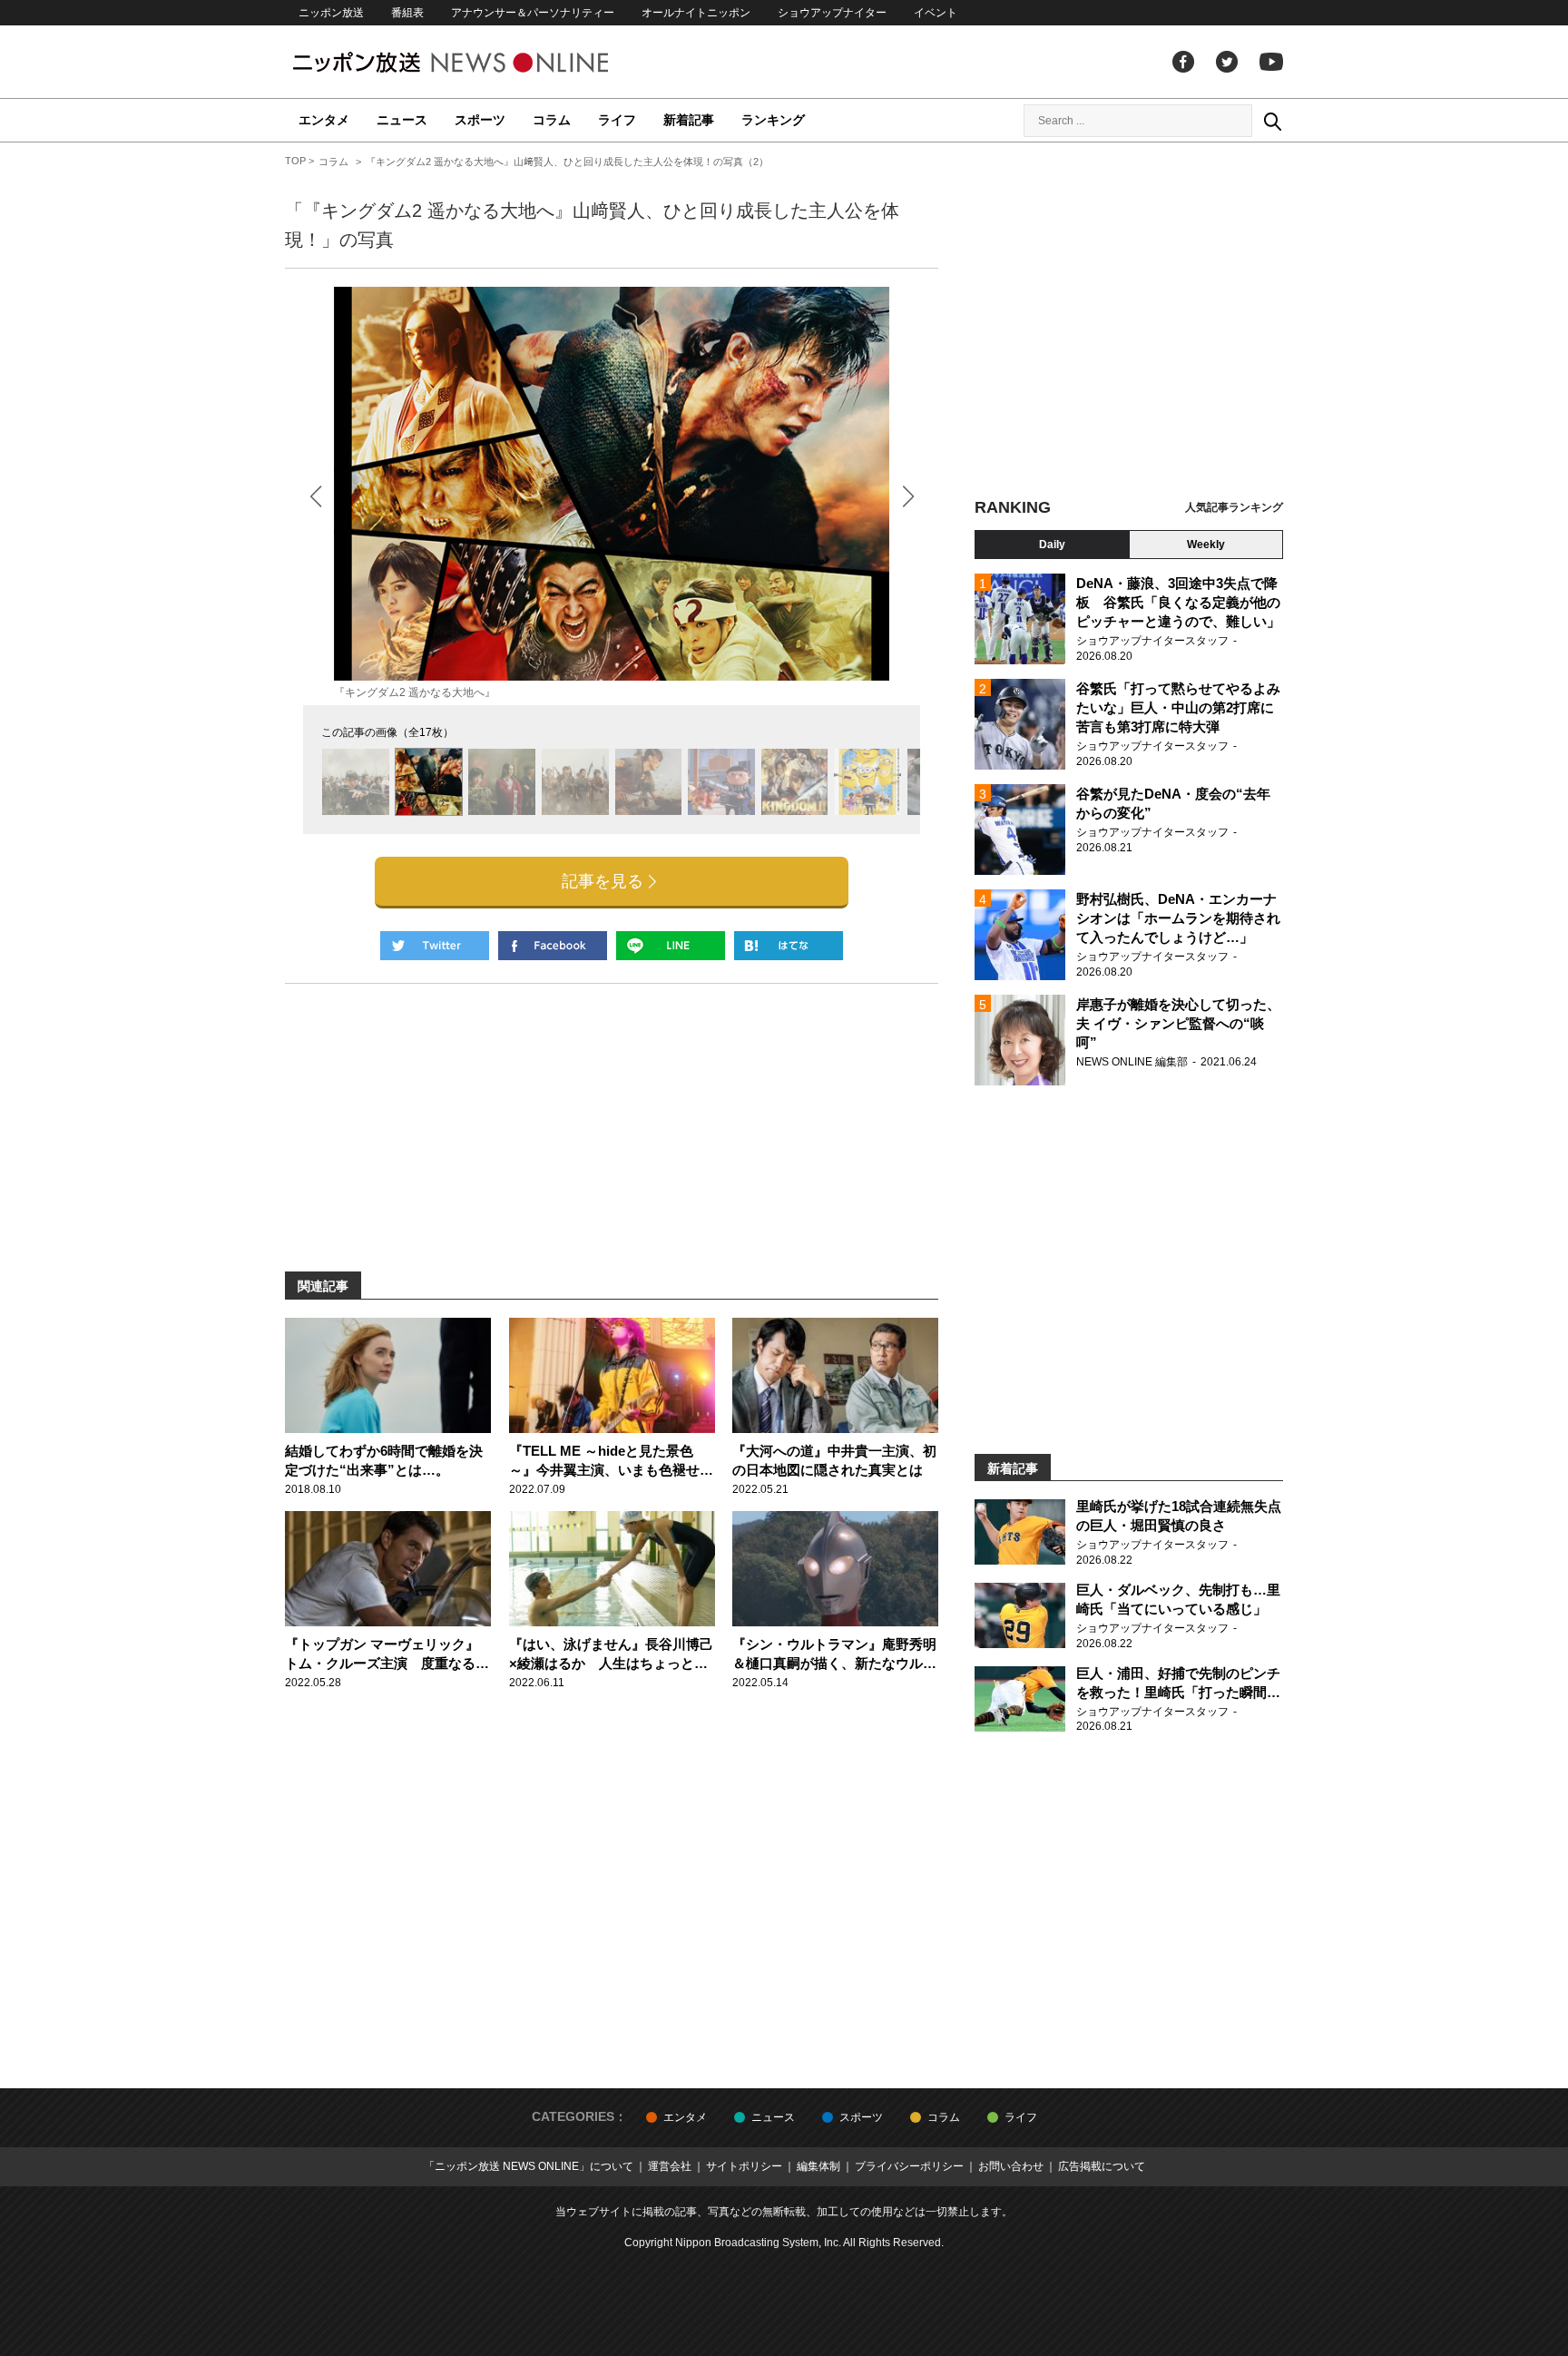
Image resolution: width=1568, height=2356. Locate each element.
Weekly (1206, 545)
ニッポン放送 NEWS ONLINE (485, 62)
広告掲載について (1102, 2166)
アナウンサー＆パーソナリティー (533, 13)
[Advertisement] (1129, 322)
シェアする (553, 946)
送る (671, 946)
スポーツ (480, 120)
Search (1272, 121)
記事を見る (603, 881)
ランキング (773, 120)
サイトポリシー (744, 2166)
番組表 (407, 13)
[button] (908, 496)
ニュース (402, 120)
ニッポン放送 (331, 13)
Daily (1052, 545)
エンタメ (324, 120)
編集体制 (818, 2166)
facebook (1183, 62)
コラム (552, 120)
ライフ (617, 120)
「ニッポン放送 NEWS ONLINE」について (529, 2166)
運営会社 (670, 2166)
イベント (936, 13)
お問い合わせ (1011, 2166)
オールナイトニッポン (696, 13)
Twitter (1227, 62)
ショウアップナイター (832, 13)
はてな (789, 946)
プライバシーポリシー (909, 2166)
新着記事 (689, 120)
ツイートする (435, 946)
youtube (1271, 62)
